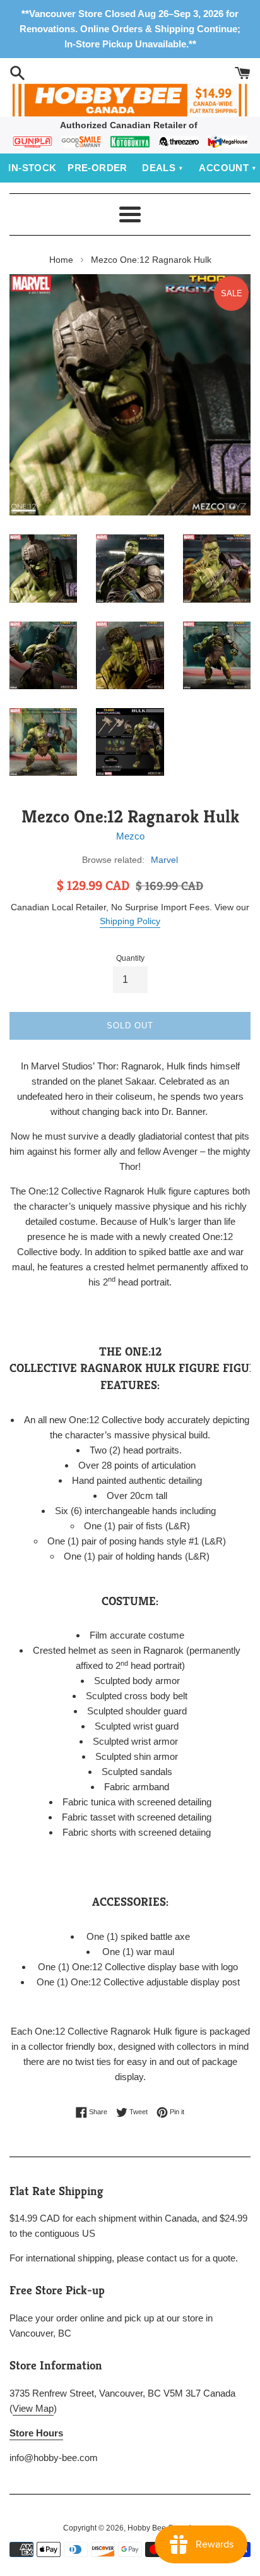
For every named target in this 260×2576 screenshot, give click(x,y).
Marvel (164, 860)
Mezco (130, 836)
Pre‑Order (98, 168)
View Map (33, 2408)
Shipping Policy (130, 921)
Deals (159, 168)
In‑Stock (32, 168)
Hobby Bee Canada (162, 2528)
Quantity (130, 958)
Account (224, 168)
